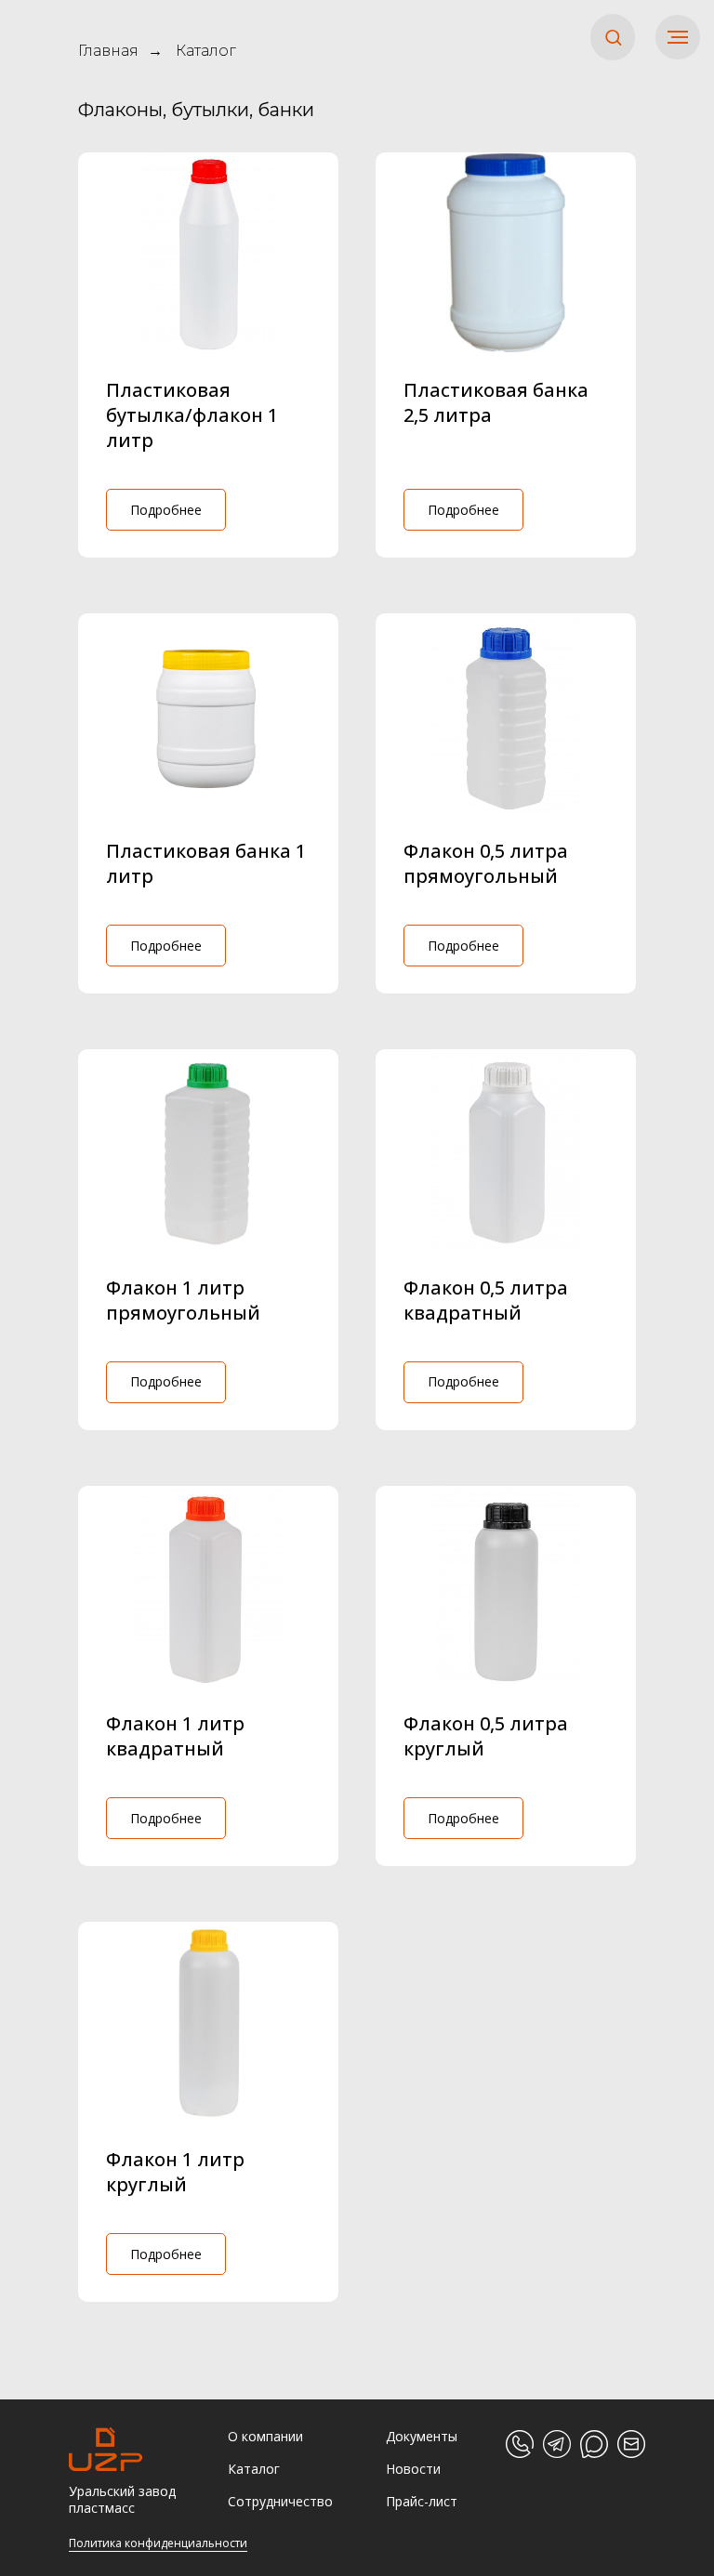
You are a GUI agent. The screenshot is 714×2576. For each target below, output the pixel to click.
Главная (108, 51)
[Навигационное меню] (678, 37)
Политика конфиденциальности (158, 2543)
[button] (613, 37)
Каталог (206, 51)
